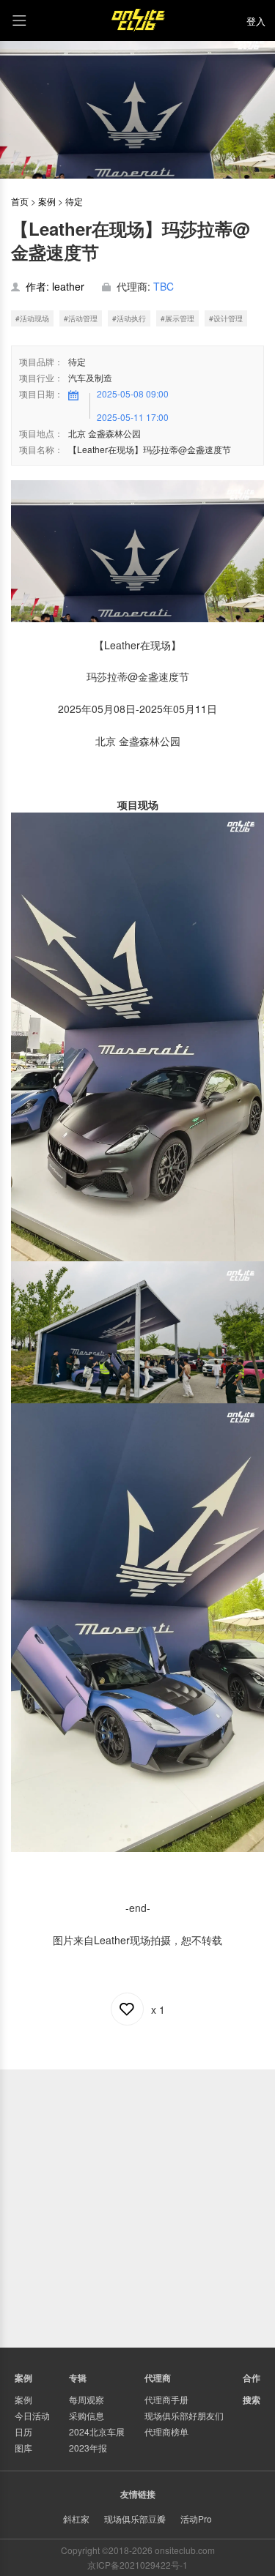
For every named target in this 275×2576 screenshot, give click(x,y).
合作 (252, 2378)
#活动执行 (129, 318)
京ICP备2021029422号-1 (137, 2565)
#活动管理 (81, 318)
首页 (20, 201)
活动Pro (196, 2519)
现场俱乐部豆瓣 (135, 2519)
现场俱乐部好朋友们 (184, 2415)
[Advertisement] (137, 2207)
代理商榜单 (166, 2431)
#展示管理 (177, 318)
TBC (164, 286)
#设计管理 (226, 318)
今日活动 (32, 2415)
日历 (23, 2431)
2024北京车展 (97, 2431)
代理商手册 (166, 2399)
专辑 (78, 2378)
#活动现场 (32, 318)
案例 (47, 201)
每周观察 (87, 2399)
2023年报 (88, 2448)
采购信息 (87, 2415)
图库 (23, 2448)
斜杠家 (76, 2519)
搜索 (252, 2400)
